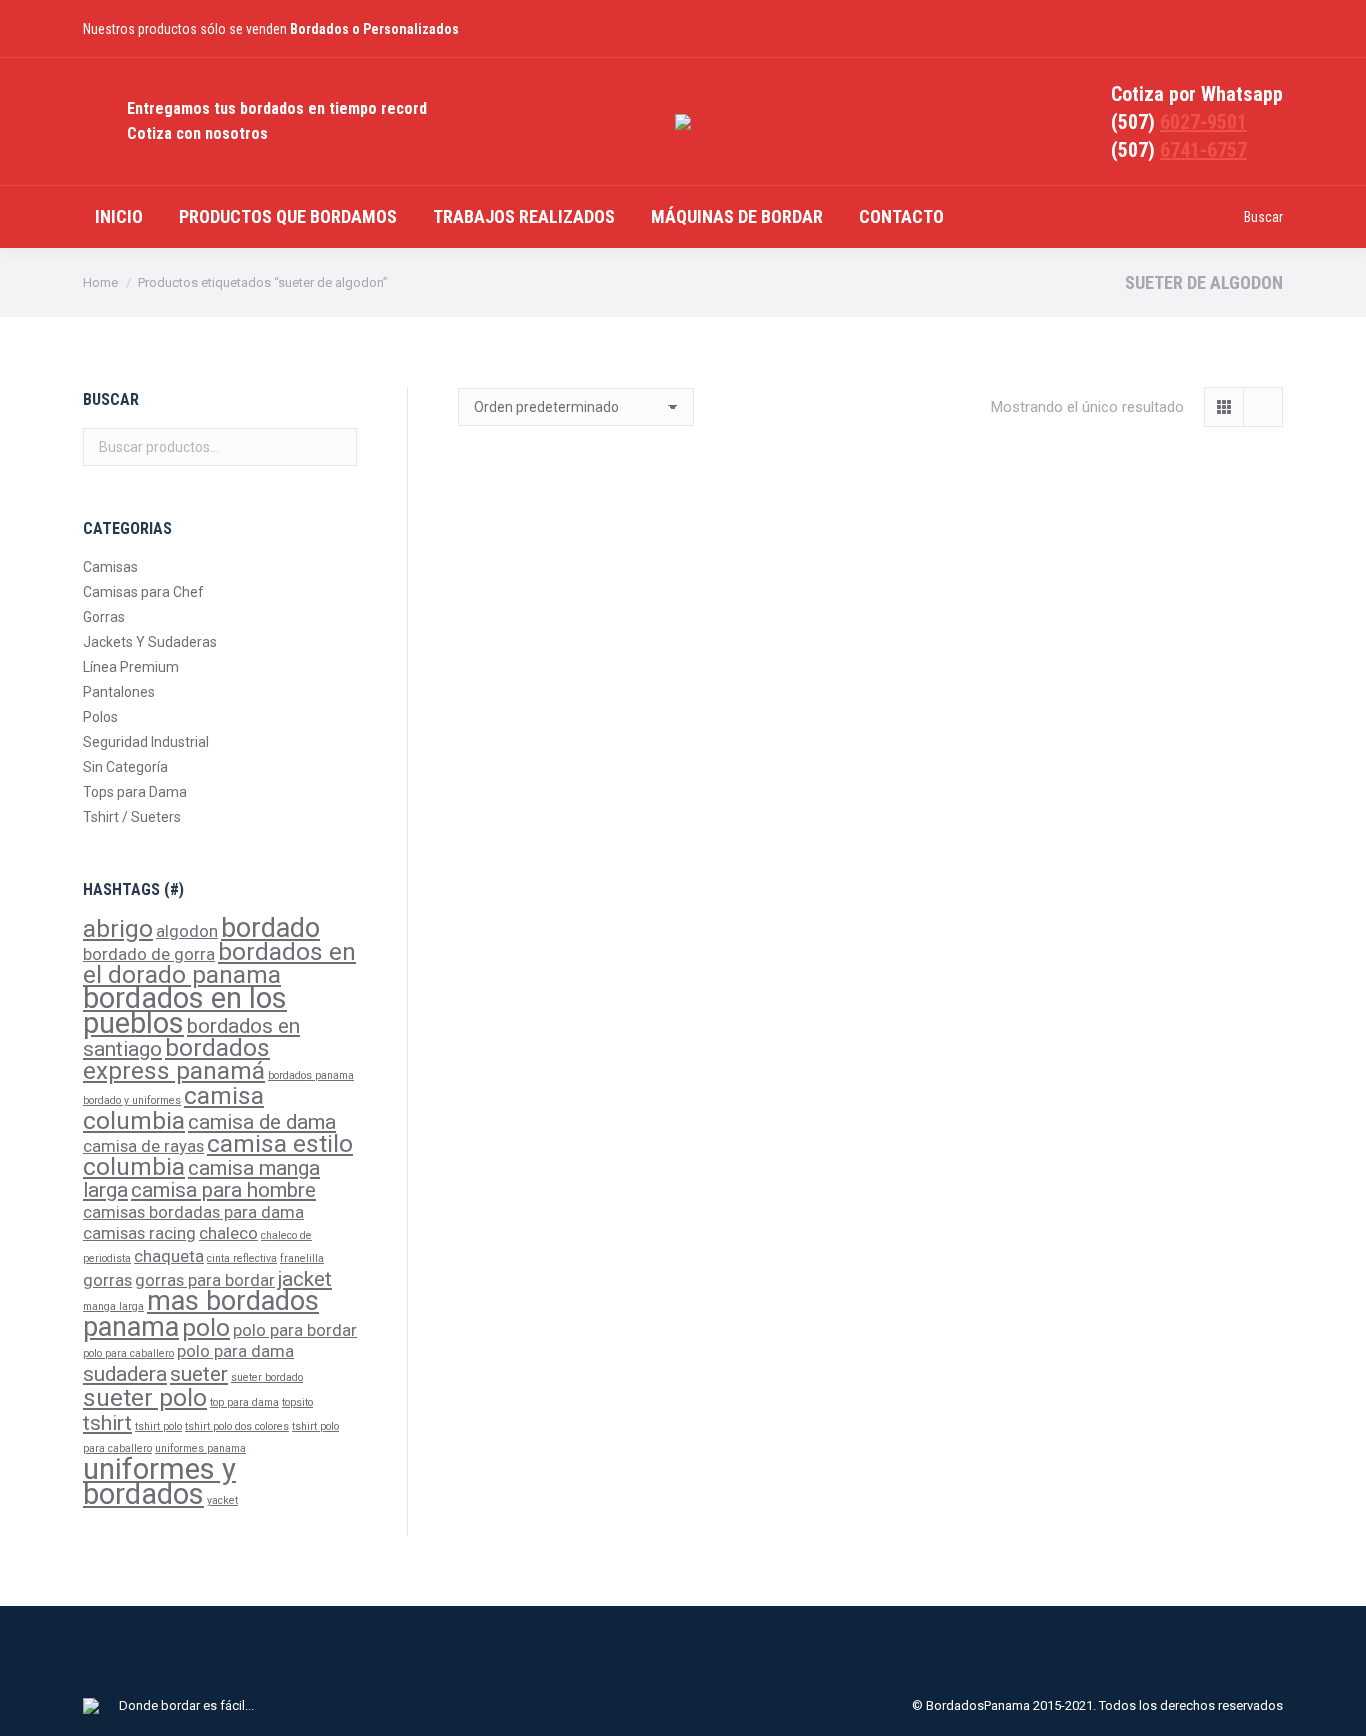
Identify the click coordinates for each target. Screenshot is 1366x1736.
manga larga (113, 1306)
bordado (270, 928)
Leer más (585, 849)
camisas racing (139, 1233)
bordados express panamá (176, 1059)
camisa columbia (173, 1108)
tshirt (107, 1423)
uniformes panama (200, 1448)
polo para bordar (295, 1330)
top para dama (244, 1402)
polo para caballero (128, 1353)
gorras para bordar (205, 1280)
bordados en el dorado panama (219, 963)
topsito (297, 1402)
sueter (199, 1374)
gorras (107, 1280)
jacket (305, 1279)
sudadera (125, 1374)
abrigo (118, 929)
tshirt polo (158, 1426)
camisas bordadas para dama (193, 1212)
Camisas (110, 567)
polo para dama (235, 1351)
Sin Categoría (125, 767)
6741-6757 (1203, 150)
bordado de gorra (149, 954)
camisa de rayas (143, 1146)
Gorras (104, 617)
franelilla (302, 1258)
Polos (100, 717)
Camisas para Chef (143, 592)
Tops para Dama (135, 792)
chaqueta (169, 1256)
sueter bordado (267, 1377)
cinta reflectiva (242, 1258)
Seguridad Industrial (146, 742)
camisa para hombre (223, 1190)
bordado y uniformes (132, 1100)
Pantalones (119, 692)
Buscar (336, 447)
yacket (222, 1500)
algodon (187, 931)
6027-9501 (1203, 122)
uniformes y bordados (159, 1481)
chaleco (228, 1233)
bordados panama (311, 1075)
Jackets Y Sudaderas (150, 642)
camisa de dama (262, 1122)
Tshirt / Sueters (132, 817)
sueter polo (145, 1398)
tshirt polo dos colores (237, 1426)
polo (206, 1328)
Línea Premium (131, 667)
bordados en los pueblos (185, 1010)
